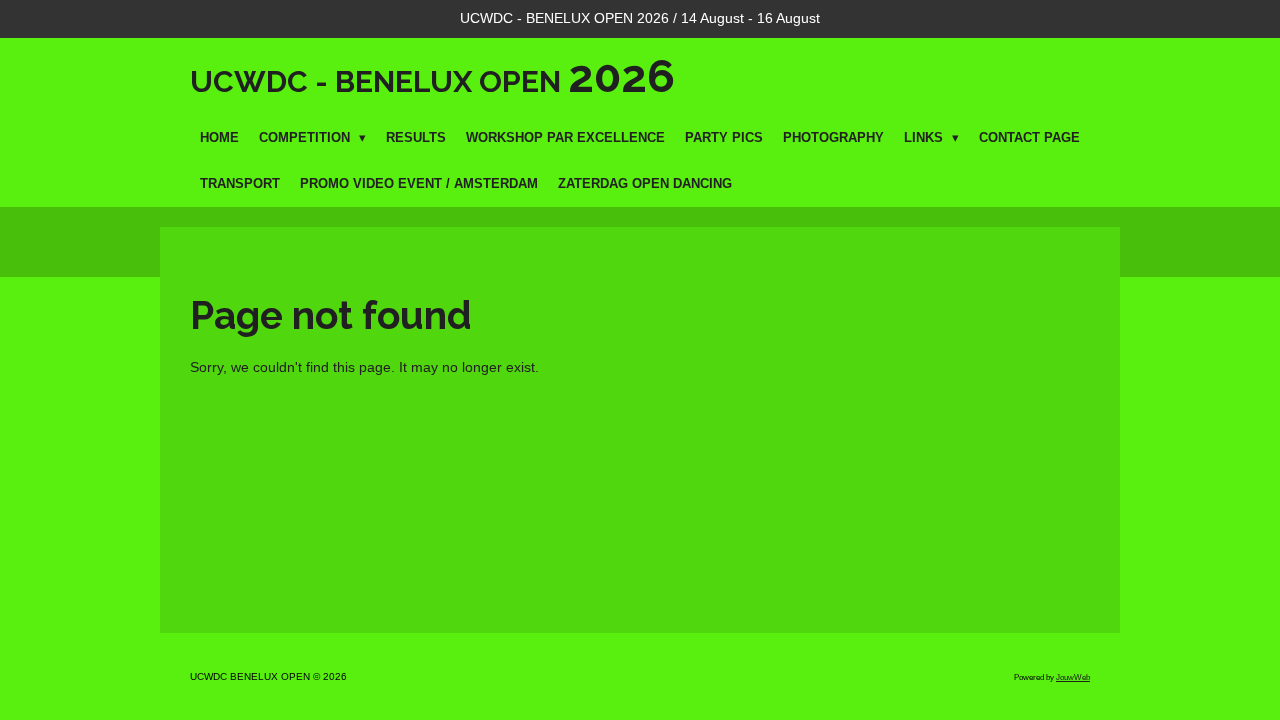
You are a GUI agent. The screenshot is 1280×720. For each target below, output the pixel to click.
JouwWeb (1073, 677)
